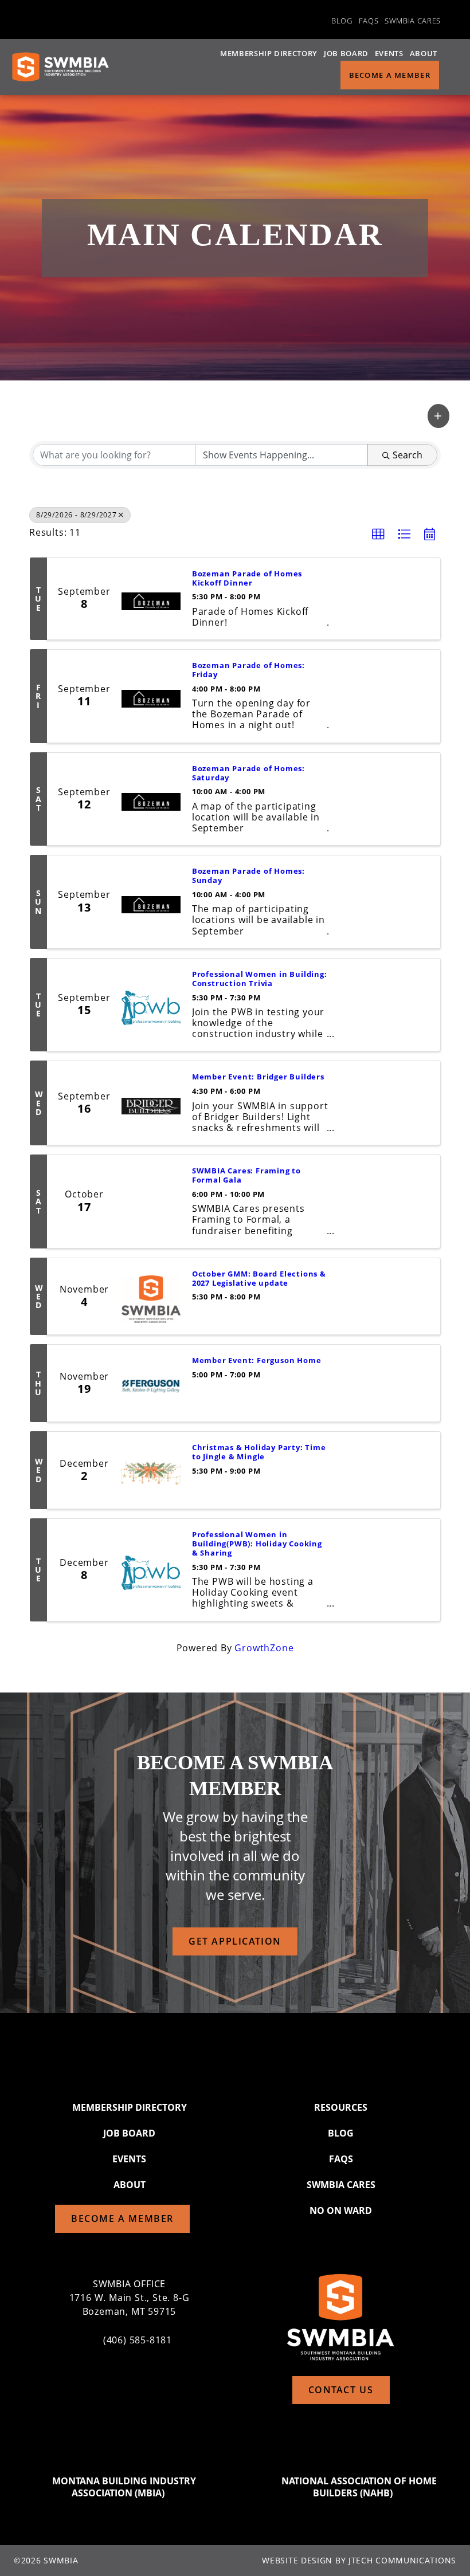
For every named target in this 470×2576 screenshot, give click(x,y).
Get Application (235, 1941)
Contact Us (341, 2390)
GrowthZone (264, 1648)
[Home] (60, 67)
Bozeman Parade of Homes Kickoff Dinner (247, 579)
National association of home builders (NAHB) (359, 2487)
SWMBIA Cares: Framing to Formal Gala (246, 1176)
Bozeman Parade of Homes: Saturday (248, 773)
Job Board (346, 53)
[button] (438, 416)
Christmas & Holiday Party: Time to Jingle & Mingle (259, 1452)
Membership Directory (269, 53)
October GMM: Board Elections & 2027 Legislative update (259, 1279)
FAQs (369, 21)
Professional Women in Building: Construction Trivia (260, 979)
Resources (341, 2107)
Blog (342, 21)
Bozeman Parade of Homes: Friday (248, 670)
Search (408, 455)
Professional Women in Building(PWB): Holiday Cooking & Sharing (257, 1544)
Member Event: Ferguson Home (257, 1361)
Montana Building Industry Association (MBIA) (124, 2487)
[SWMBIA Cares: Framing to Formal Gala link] (151, 1201)
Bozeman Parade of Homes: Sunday (248, 876)
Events (389, 53)
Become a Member (390, 75)
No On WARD (341, 2210)
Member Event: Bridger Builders (258, 1077)
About (424, 53)
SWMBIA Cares (413, 21)
